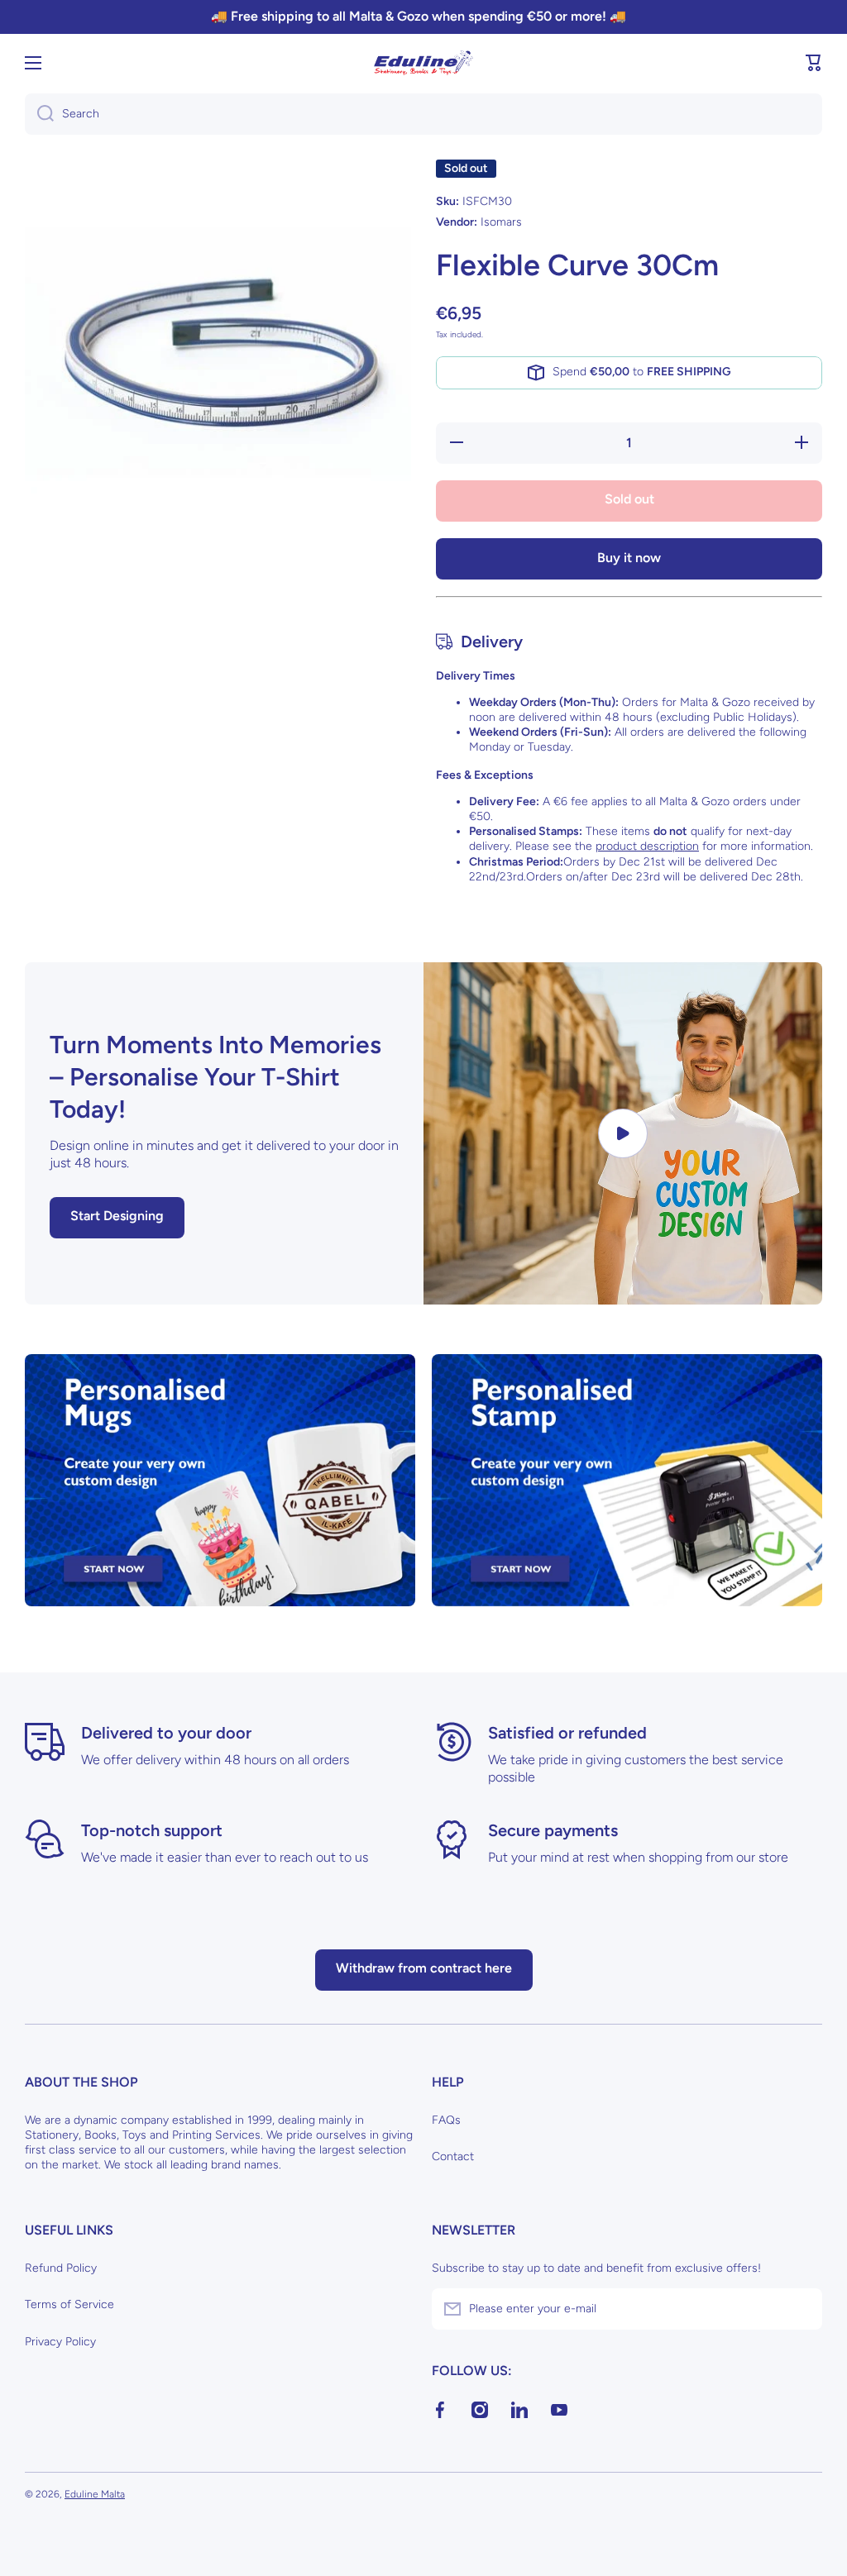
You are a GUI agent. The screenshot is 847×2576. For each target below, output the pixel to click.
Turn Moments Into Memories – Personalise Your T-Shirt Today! (215, 1077)
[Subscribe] (802, 2309)
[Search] (39, 114)
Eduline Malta (95, 2494)
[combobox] (423, 114)
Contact (453, 2156)
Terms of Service (69, 2304)
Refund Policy (61, 2268)
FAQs (446, 2120)
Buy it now (629, 558)
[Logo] (423, 63)
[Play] (623, 1133)
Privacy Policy (60, 2342)
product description (647, 846)
